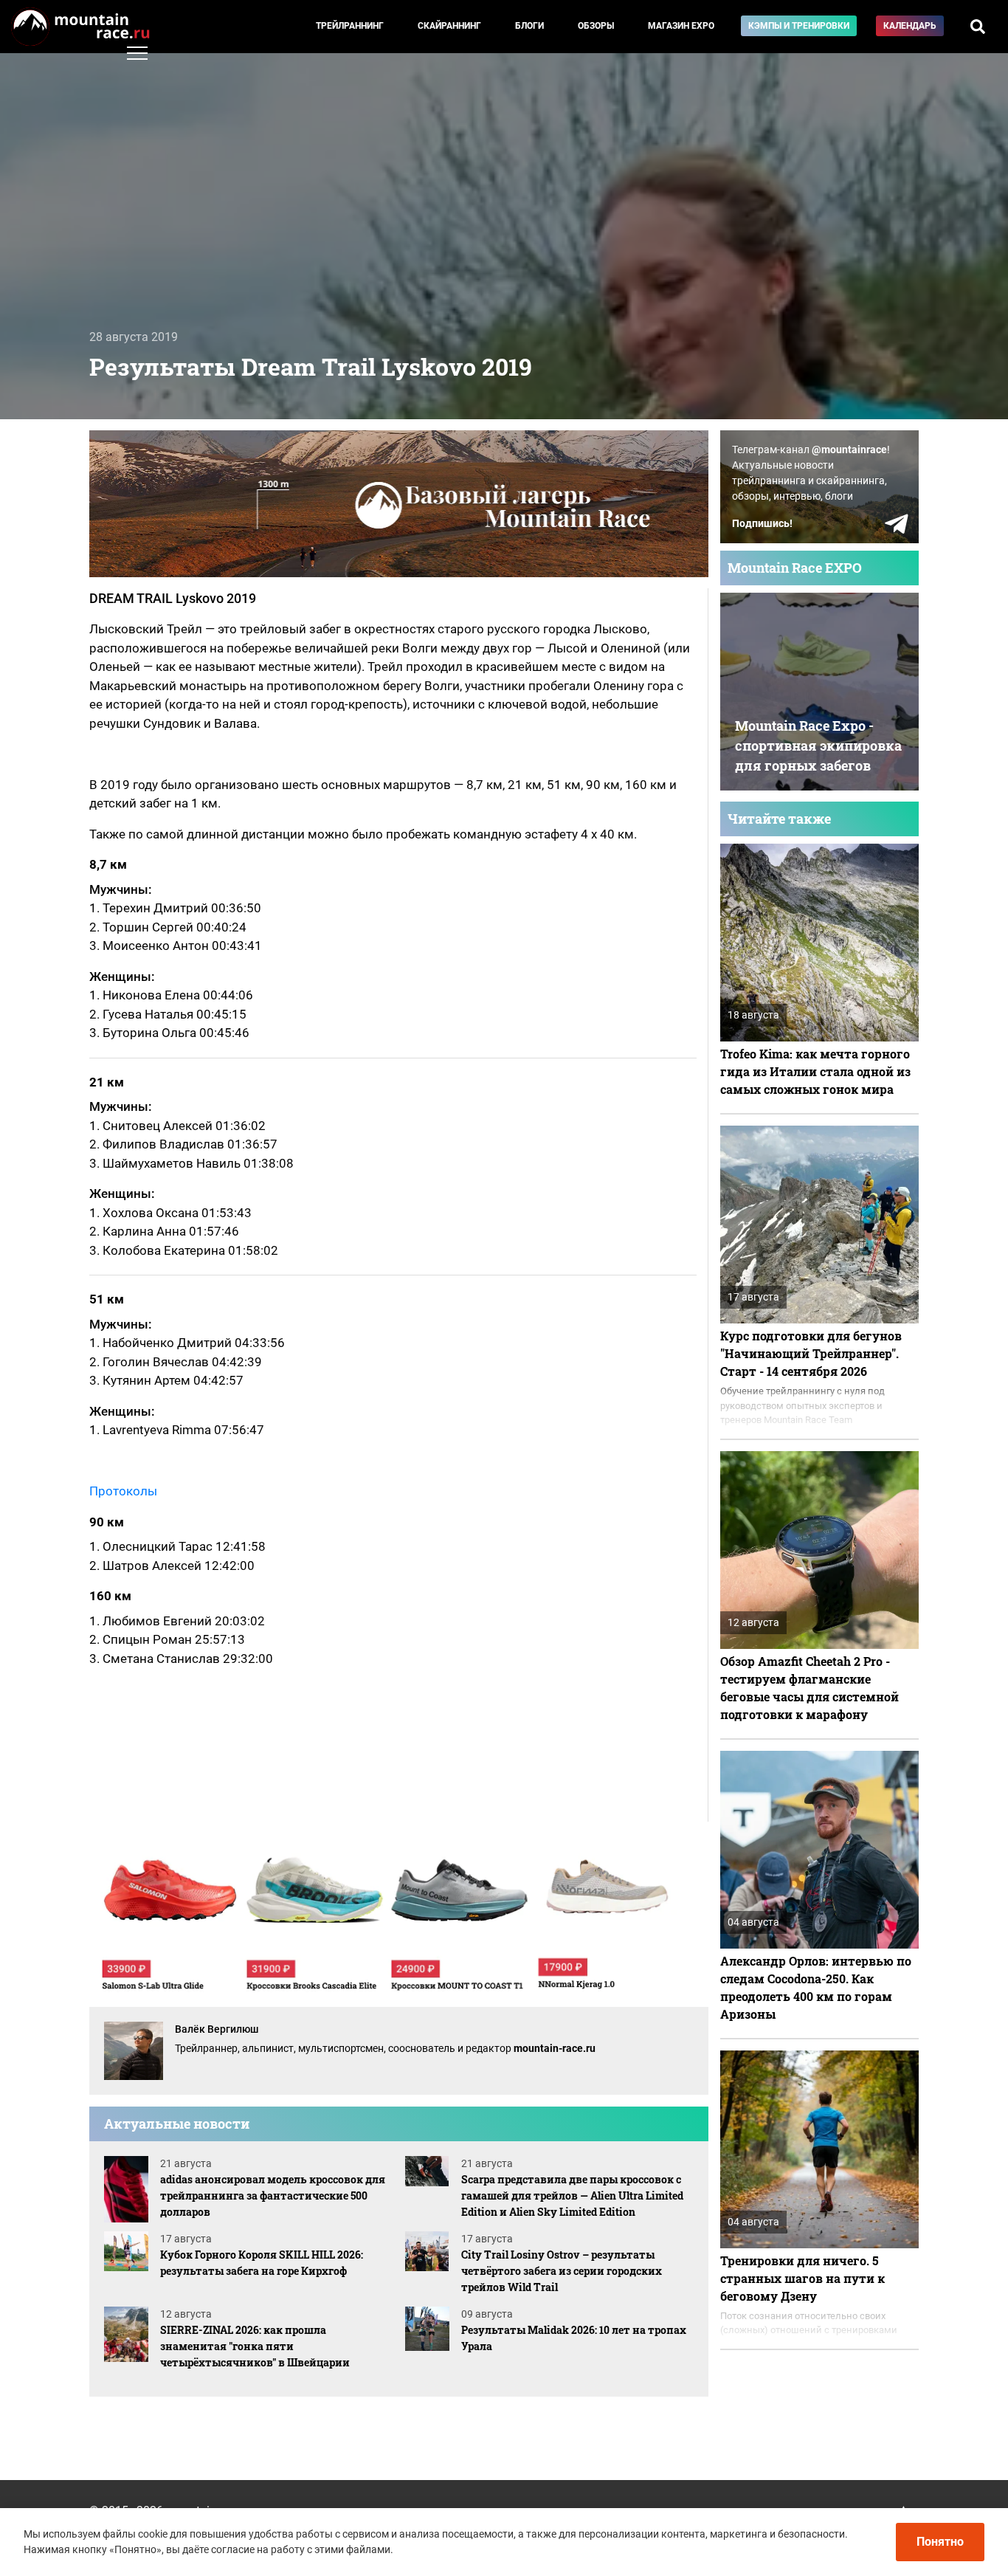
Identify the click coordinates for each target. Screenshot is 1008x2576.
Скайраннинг (449, 26)
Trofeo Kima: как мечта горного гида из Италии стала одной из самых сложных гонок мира (815, 1071)
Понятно (940, 2542)
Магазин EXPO (681, 26)
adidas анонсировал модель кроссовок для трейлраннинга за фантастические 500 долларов (273, 2196)
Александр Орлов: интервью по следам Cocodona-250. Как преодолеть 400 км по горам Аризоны (816, 1987)
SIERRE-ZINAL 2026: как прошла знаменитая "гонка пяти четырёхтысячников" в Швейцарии (255, 2346)
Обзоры (596, 26)
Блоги (529, 26)
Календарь (910, 26)
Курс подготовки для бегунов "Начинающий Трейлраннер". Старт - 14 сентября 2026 (811, 1353)
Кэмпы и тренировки (799, 26)
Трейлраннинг (350, 26)
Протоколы (123, 1491)
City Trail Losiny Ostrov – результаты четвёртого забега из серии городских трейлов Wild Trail (562, 2271)
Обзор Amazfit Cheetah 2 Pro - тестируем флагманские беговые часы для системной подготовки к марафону (809, 1688)
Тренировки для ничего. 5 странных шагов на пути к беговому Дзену (802, 2278)
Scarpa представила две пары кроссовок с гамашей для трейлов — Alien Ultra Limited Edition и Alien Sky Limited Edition (572, 2196)
